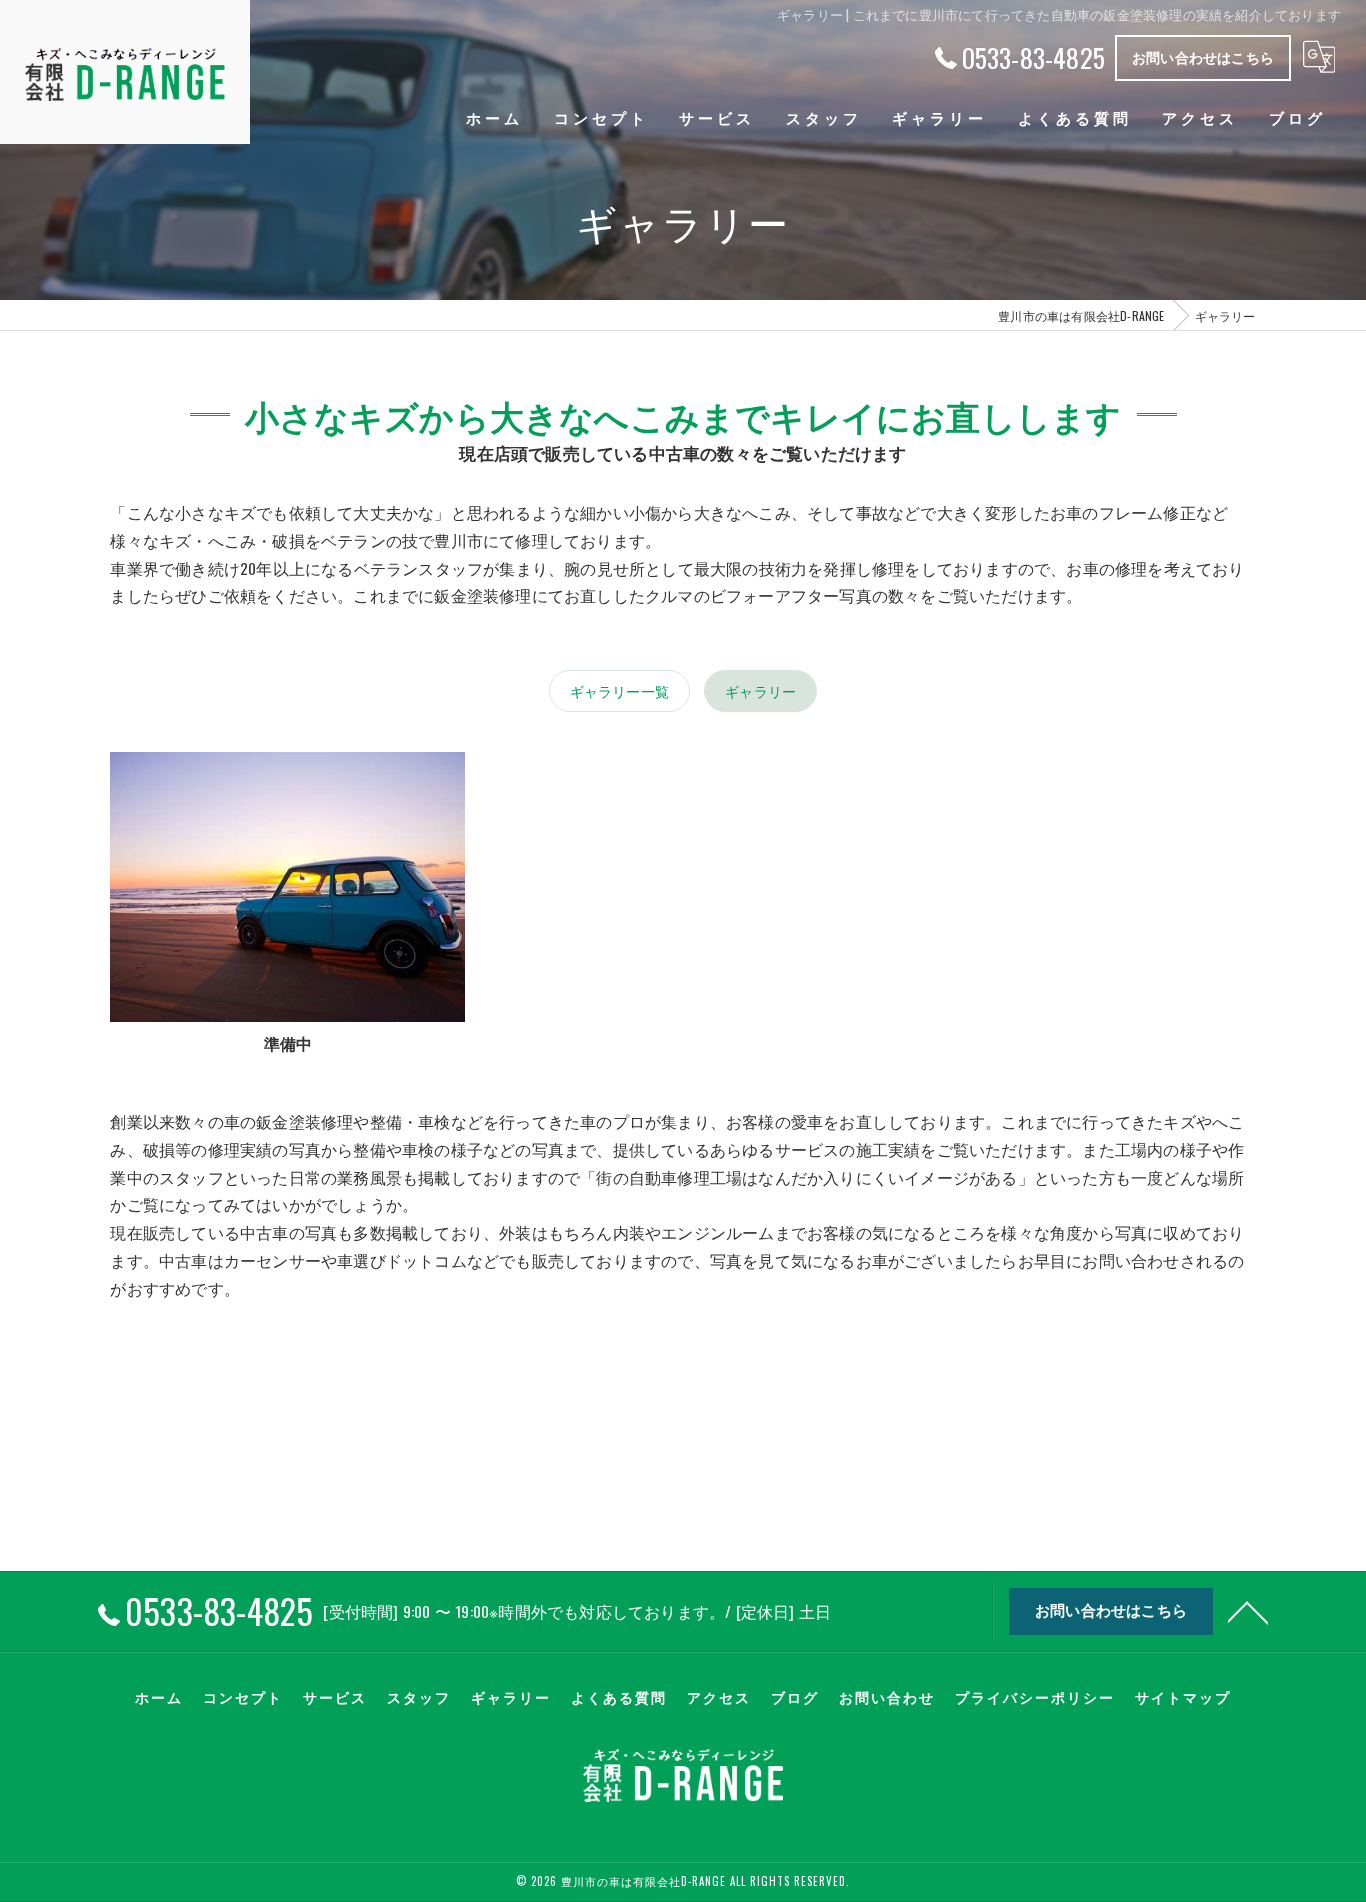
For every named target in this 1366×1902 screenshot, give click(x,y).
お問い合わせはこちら (1203, 56)
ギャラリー (760, 690)
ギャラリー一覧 (619, 690)
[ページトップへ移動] (1248, 1611)
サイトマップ (1183, 1697)
